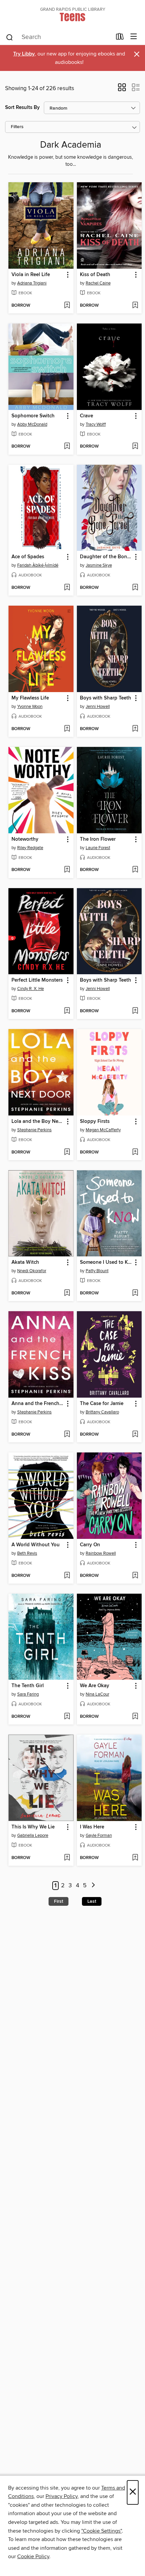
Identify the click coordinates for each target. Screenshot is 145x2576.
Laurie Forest (98, 848)
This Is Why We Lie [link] (33, 1827)
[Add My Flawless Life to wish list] (67, 729)
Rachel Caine (98, 283)
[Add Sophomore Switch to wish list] (67, 447)
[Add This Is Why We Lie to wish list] (67, 1858)
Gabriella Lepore (33, 1835)
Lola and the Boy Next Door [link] (38, 1122)
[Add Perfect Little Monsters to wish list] (67, 1011)
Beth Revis (27, 1553)
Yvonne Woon (30, 707)
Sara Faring (28, 1694)
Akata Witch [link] (25, 1262)
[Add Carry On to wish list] (135, 1576)
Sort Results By (22, 107)
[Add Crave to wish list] (135, 447)
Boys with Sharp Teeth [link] (106, 698)
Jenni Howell (98, 707)
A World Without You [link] (36, 1545)
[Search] (10, 37)
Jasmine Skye (99, 565)
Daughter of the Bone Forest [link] (106, 557)
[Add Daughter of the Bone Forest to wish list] (135, 588)
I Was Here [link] (92, 1827)
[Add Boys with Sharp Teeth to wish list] (135, 729)
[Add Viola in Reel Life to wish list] (67, 306)
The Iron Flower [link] (98, 839)
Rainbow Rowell (101, 1553)
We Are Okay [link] (95, 1686)
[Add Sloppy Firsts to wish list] (135, 1152)
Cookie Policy (33, 2556)
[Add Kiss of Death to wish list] (135, 306)
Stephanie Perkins (34, 1130)
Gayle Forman (99, 1835)
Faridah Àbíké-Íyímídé (38, 565)
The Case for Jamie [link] (102, 1404)
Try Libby (24, 54)
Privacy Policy (62, 2496)
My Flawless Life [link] (30, 698)
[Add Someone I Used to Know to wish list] (135, 1293)
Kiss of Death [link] (95, 275)
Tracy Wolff (96, 424)
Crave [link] (86, 416)
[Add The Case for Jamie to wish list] (135, 1435)
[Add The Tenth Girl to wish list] (67, 1717)
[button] (122, 89)
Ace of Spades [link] (28, 557)
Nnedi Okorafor (32, 1271)
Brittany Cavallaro (102, 1412)
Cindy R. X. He (31, 989)
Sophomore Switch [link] (33, 416)
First (59, 1901)
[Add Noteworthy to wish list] (67, 870)
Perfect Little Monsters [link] (37, 980)
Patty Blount (97, 1271)
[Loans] (120, 38)
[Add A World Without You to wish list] (67, 1576)
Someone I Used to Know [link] (106, 1262)
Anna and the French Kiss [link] (38, 1404)
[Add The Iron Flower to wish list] (135, 870)
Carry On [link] (90, 1545)
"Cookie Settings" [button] (101, 2531)
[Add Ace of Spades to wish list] (67, 588)
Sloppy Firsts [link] (95, 1122)
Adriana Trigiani (32, 283)
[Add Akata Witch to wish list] (67, 1293)
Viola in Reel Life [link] (31, 275)
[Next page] (93, 1886)
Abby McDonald (32, 424)
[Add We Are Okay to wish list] (135, 1717)
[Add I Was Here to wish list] (135, 1858)
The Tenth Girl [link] (28, 1686)
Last (92, 1901)
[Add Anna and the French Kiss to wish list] (67, 1435)
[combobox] (59, 37)
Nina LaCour (97, 1694)
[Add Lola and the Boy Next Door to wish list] (67, 1152)
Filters (17, 127)
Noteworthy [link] (25, 839)
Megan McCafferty (103, 1130)
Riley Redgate (30, 848)
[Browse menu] (134, 37)
